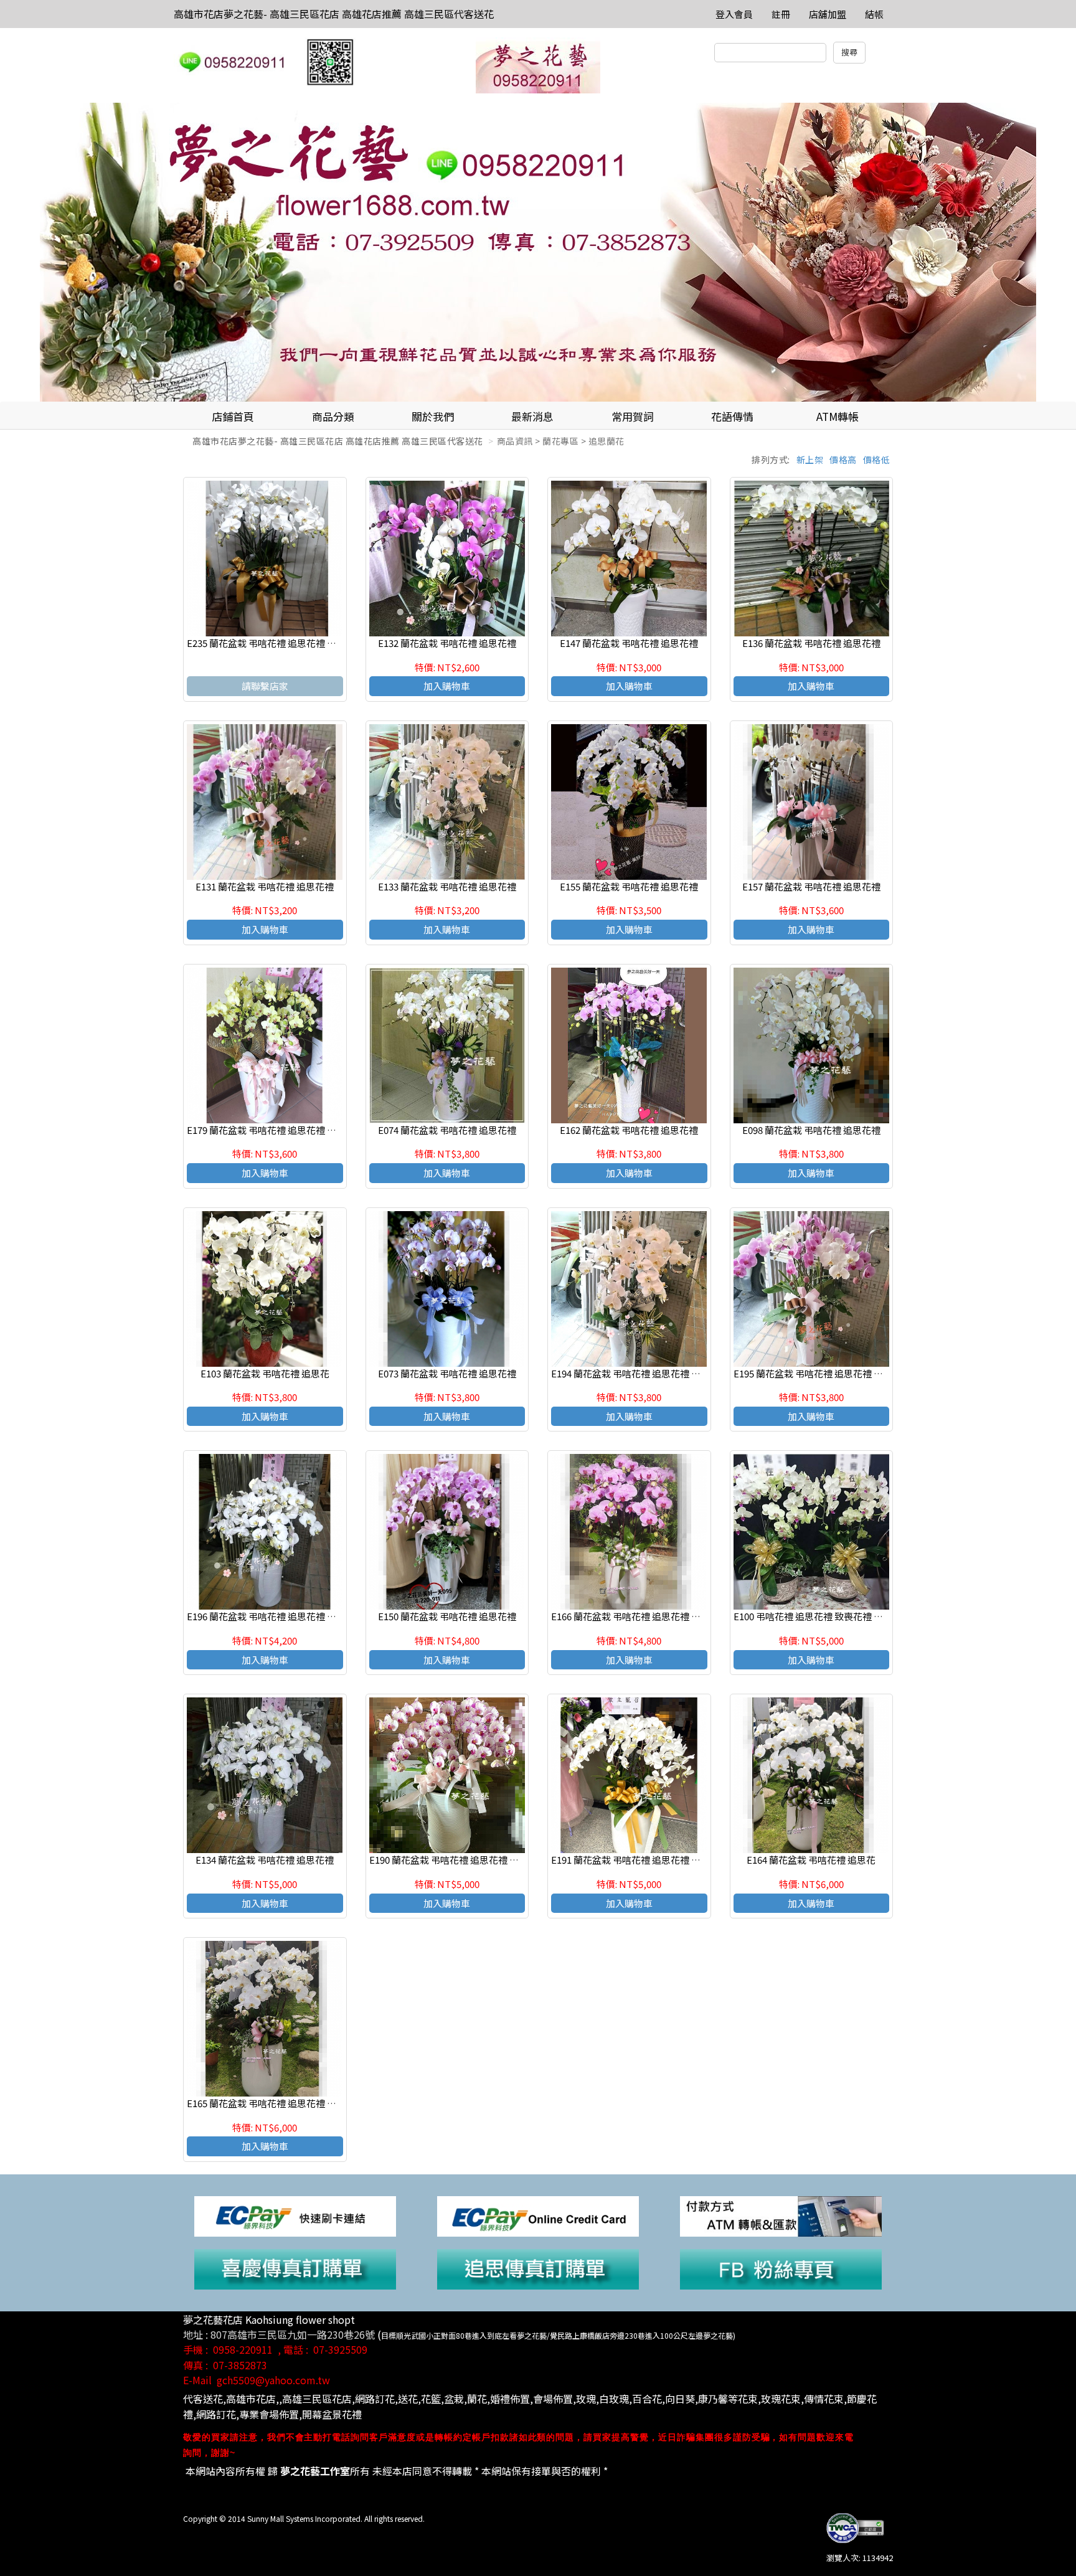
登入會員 (734, 14)
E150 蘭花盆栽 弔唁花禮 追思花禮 (447, 1616)
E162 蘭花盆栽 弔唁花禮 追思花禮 (629, 1130)
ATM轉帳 (838, 416)
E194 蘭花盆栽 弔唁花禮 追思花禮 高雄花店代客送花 (658, 1373)
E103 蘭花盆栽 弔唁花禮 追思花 (265, 1373)
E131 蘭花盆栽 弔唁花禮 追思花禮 (265, 886)
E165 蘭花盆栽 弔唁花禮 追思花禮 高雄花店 (276, 2103)
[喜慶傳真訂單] (295, 2268)
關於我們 (433, 416)
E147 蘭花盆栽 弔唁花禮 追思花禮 (629, 643)
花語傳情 (732, 416)
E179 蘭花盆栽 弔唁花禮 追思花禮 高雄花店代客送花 (294, 1130)
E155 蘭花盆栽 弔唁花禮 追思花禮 (629, 886)
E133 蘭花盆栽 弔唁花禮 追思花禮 (447, 886)
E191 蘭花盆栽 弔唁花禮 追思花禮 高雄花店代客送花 (658, 1860)
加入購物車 (447, 686)
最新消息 (532, 416)
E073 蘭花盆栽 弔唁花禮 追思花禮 (447, 1373)
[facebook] (781, 2268)
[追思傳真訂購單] (538, 2268)
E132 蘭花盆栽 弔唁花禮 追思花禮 (447, 643)
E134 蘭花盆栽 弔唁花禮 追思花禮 (265, 1860)
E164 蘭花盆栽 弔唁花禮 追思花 (811, 1860)
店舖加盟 (828, 14)
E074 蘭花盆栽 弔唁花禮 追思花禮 (447, 1130)
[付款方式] (781, 2215)
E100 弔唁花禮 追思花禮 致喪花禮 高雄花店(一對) (835, 1616)
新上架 (810, 460)
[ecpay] (295, 2215)
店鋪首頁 (233, 416)
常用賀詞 (633, 416)
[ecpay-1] (538, 2215)
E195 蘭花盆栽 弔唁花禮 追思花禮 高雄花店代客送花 (841, 1373)
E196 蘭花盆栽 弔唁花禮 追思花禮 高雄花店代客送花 (294, 1616)
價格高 (843, 460)
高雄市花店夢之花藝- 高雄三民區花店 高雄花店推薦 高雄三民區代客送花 (334, 14)
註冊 (781, 14)
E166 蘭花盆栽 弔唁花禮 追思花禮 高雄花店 (640, 1616)
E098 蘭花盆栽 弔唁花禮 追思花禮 (811, 1130)
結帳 (874, 14)
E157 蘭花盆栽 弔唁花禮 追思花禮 (811, 886)
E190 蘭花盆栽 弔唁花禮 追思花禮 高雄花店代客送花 (477, 1860)
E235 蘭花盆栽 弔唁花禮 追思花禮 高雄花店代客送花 (294, 643)
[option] (538, 252)
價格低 (877, 460)
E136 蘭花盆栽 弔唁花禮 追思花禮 (811, 643)
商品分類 (333, 416)
